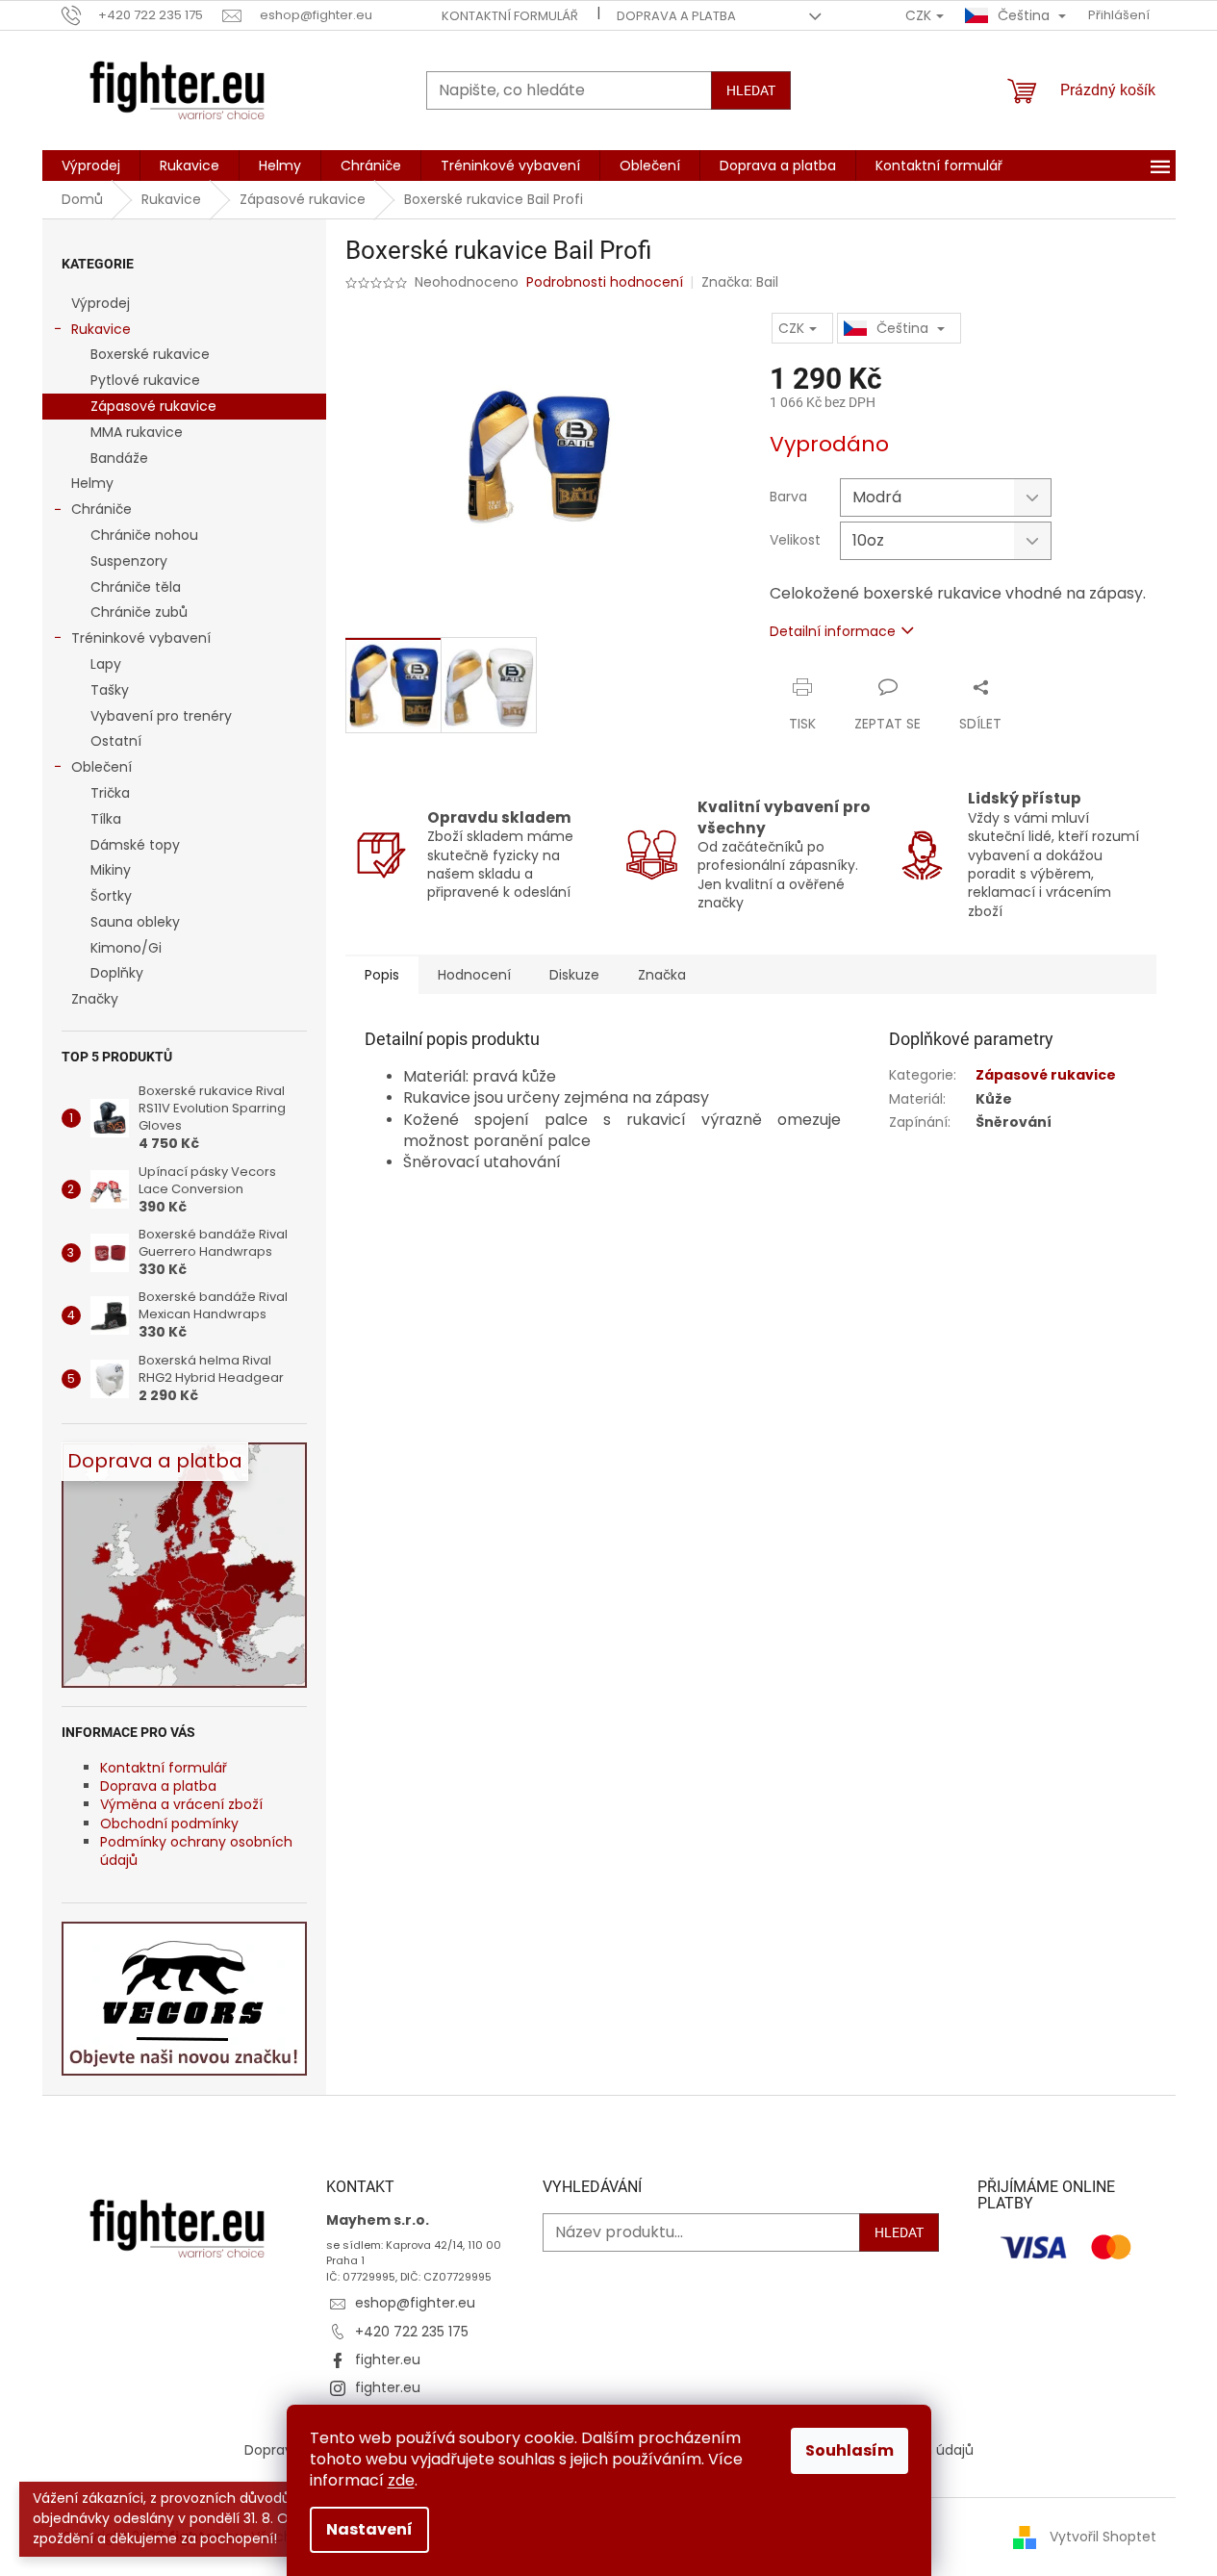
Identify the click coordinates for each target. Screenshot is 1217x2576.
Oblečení (101, 767)
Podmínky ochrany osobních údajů (196, 1851)
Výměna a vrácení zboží (181, 1804)
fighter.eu (388, 2359)
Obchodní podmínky (169, 1824)
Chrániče (101, 509)
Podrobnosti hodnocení (605, 282)
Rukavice (101, 329)
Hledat (751, 90)
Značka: (740, 282)
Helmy (92, 483)
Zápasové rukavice (153, 406)
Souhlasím (849, 2450)
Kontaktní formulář (510, 16)
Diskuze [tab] (574, 975)
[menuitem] (91, 166)
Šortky (111, 896)
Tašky (110, 690)
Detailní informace (833, 631)
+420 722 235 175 (412, 2332)
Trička (110, 793)
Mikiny (111, 870)
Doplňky (117, 973)
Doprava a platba (676, 16)
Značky (95, 999)
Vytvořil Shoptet (1103, 2537)
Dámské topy (135, 845)
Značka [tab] (662, 975)
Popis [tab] (382, 975)
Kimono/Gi (126, 948)
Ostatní (116, 741)
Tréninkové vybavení (141, 638)
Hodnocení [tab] (474, 975)
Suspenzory (129, 561)
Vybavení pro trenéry (161, 716)
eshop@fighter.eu (415, 2303)
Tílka (106, 819)
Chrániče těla (136, 587)
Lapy (106, 664)
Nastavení (369, 2529)
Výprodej (101, 303)
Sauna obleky (135, 922)
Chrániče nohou (144, 535)
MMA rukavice (137, 432)
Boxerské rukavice (150, 354)
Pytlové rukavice (145, 380)
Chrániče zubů (139, 612)
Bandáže (119, 458)
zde (401, 2480)
